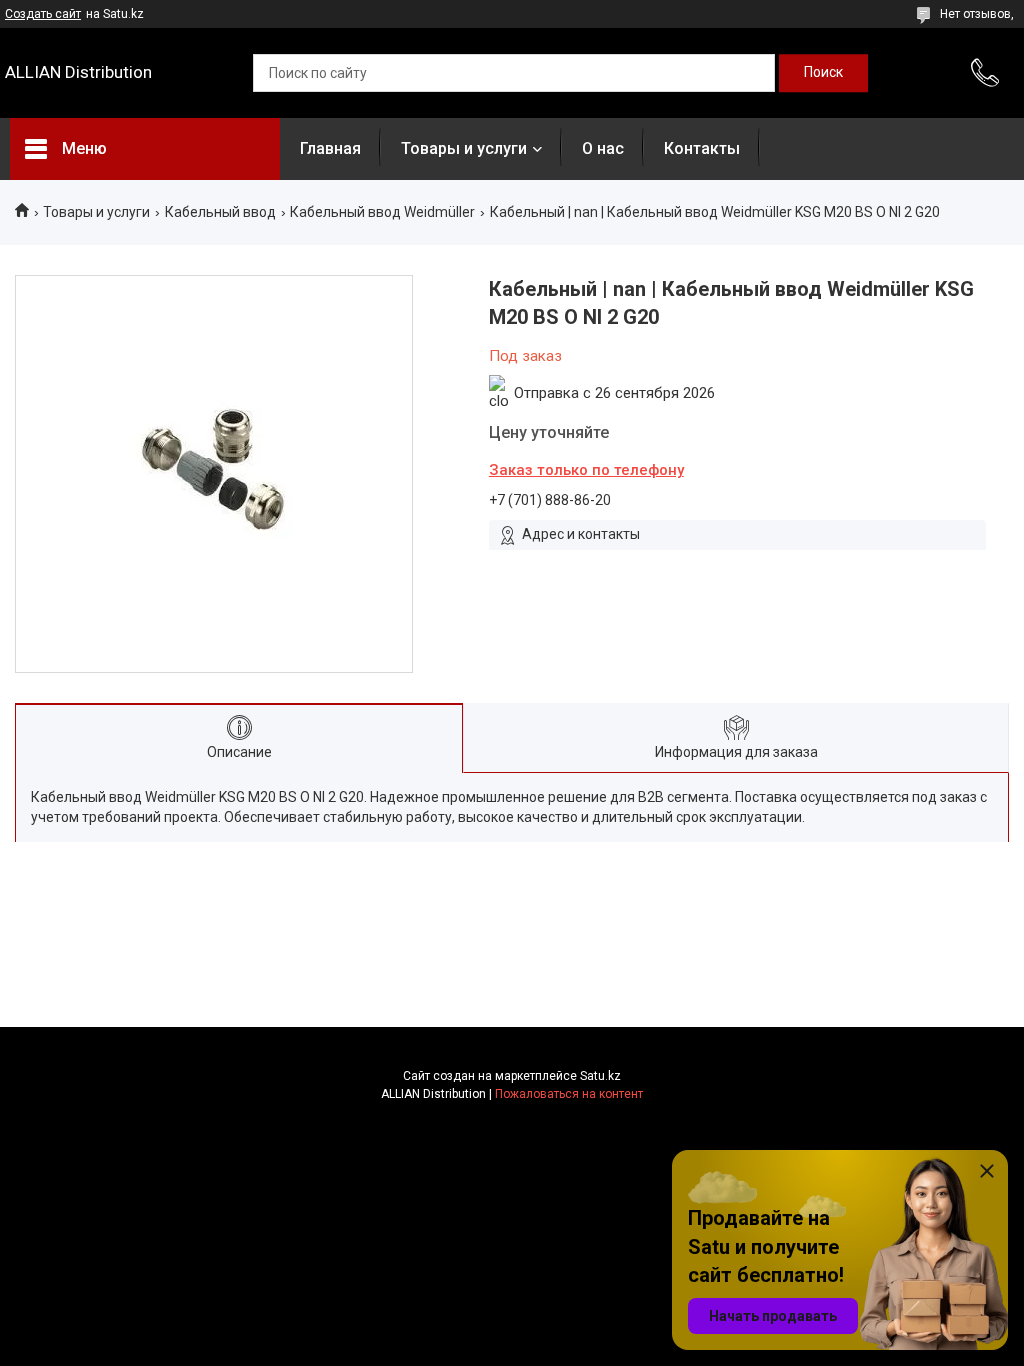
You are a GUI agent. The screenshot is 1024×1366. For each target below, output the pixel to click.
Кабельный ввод (220, 212)
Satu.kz (600, 1076)
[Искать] (823, 73)
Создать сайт (43, 14)
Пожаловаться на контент (569, 1094)
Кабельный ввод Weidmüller (382, 212)
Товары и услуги (464, 148)
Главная (330, 148)
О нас (603, 148)
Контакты (702, 148)
